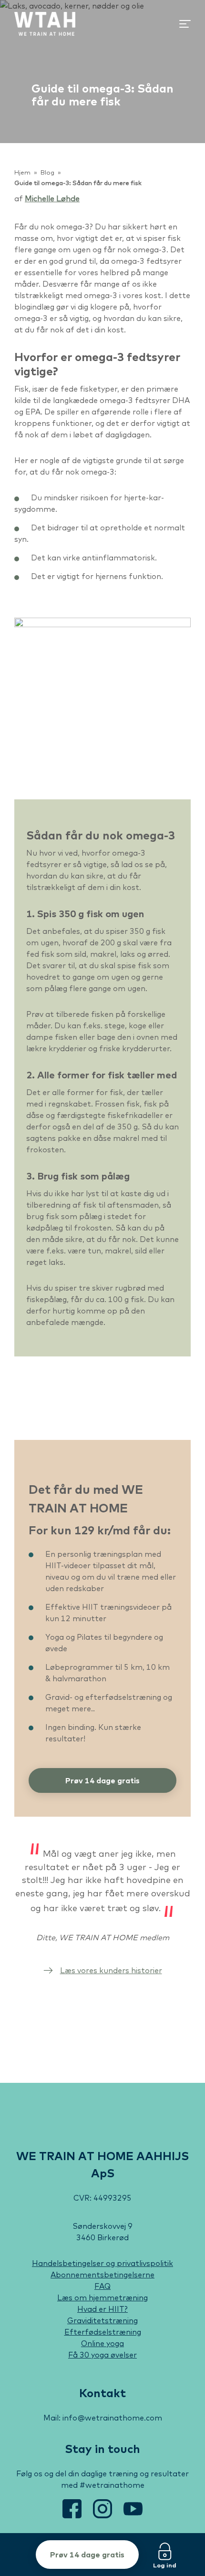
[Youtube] (133, 2515)
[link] (45, 24)
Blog (47, 172)
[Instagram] (103, 2515)
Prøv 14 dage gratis (87, 2555)
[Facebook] (73, 2515)
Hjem (22, 172)
